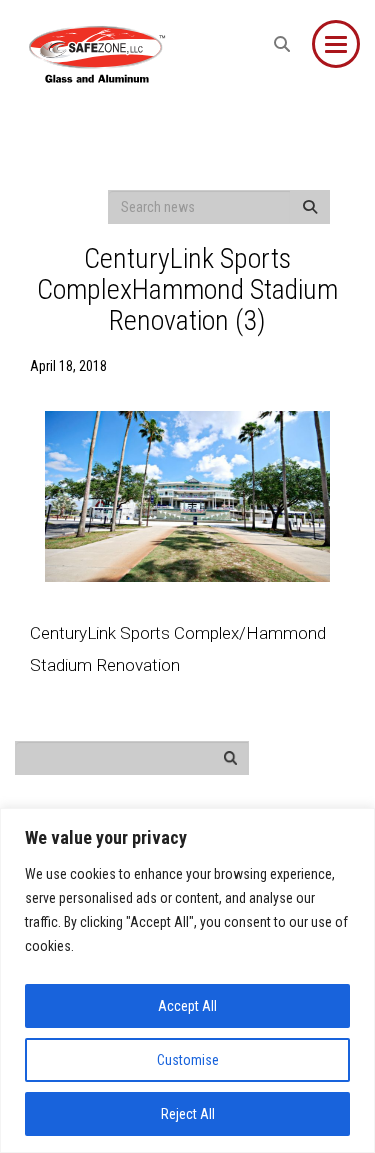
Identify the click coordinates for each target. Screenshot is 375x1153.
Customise (188, 1060)
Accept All (187, 1006)
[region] (187, 980)
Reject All (188, 1114)
